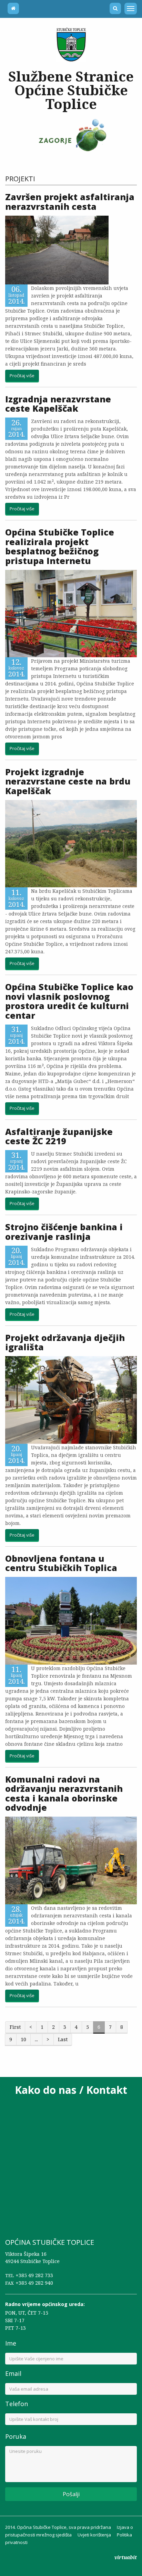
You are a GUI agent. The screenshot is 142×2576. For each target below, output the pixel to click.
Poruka (16, 2436)
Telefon (17, 2404)
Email (13, 2373)
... (36, 2039)
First (15, 2027)
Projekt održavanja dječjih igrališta (65, 1342)
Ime (11, 2343)
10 (23, 2039)
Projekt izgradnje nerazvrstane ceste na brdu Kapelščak (68, 781)
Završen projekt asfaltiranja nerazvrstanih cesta (70, 202)
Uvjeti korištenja (94, 2535)
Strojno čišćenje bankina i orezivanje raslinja (64, 1232)
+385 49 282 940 (34, 2283)
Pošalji (71, 2494)
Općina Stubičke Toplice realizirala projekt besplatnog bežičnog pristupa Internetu (60, 546)
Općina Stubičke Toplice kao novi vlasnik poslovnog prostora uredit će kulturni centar (69, 1001)
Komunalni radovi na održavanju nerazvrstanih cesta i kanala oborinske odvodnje (64, 1793)
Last (63, 2039)
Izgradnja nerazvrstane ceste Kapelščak (58, 404)
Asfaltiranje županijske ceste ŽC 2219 (59, 1136)
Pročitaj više (22, 376)
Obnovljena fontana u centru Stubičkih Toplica (62, 1563)
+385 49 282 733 (34, 2275)
